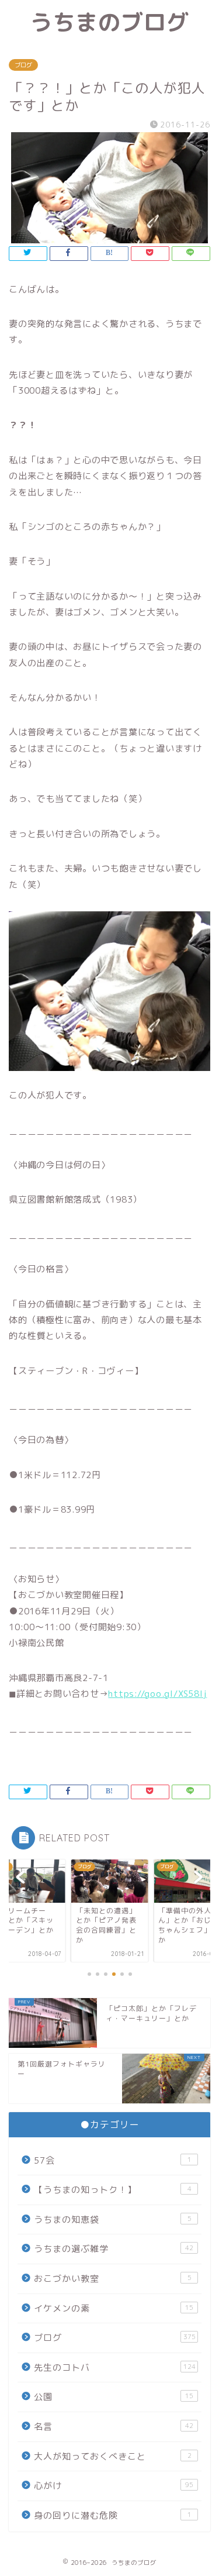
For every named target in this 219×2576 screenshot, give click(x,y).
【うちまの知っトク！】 (113, 2190)
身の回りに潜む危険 (113, 2515)
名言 (114, 2427)
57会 (113, 2160)
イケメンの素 (114, 2308)
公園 (114, 2397)
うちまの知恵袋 (113, 2219)
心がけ (114, 2486)
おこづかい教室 (113, 2279)
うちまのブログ (109, 22)
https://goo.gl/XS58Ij (157, 1694)
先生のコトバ (115, 2367)
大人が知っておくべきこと (113, 2456)
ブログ (23, 65)
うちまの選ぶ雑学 (114, 2249)
